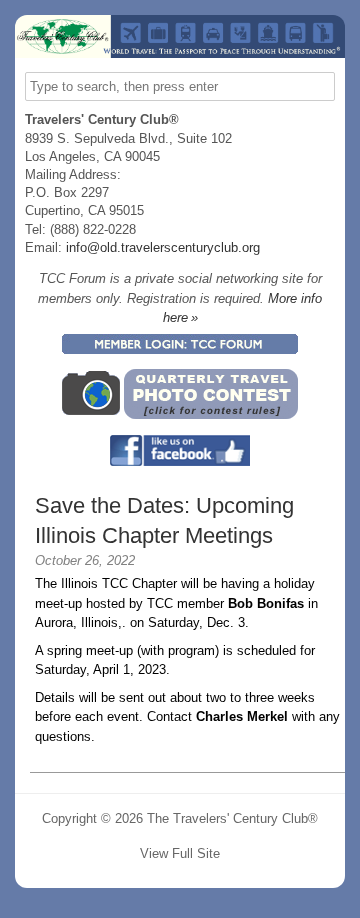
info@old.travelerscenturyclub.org (163, 247)
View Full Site (180, 853)
